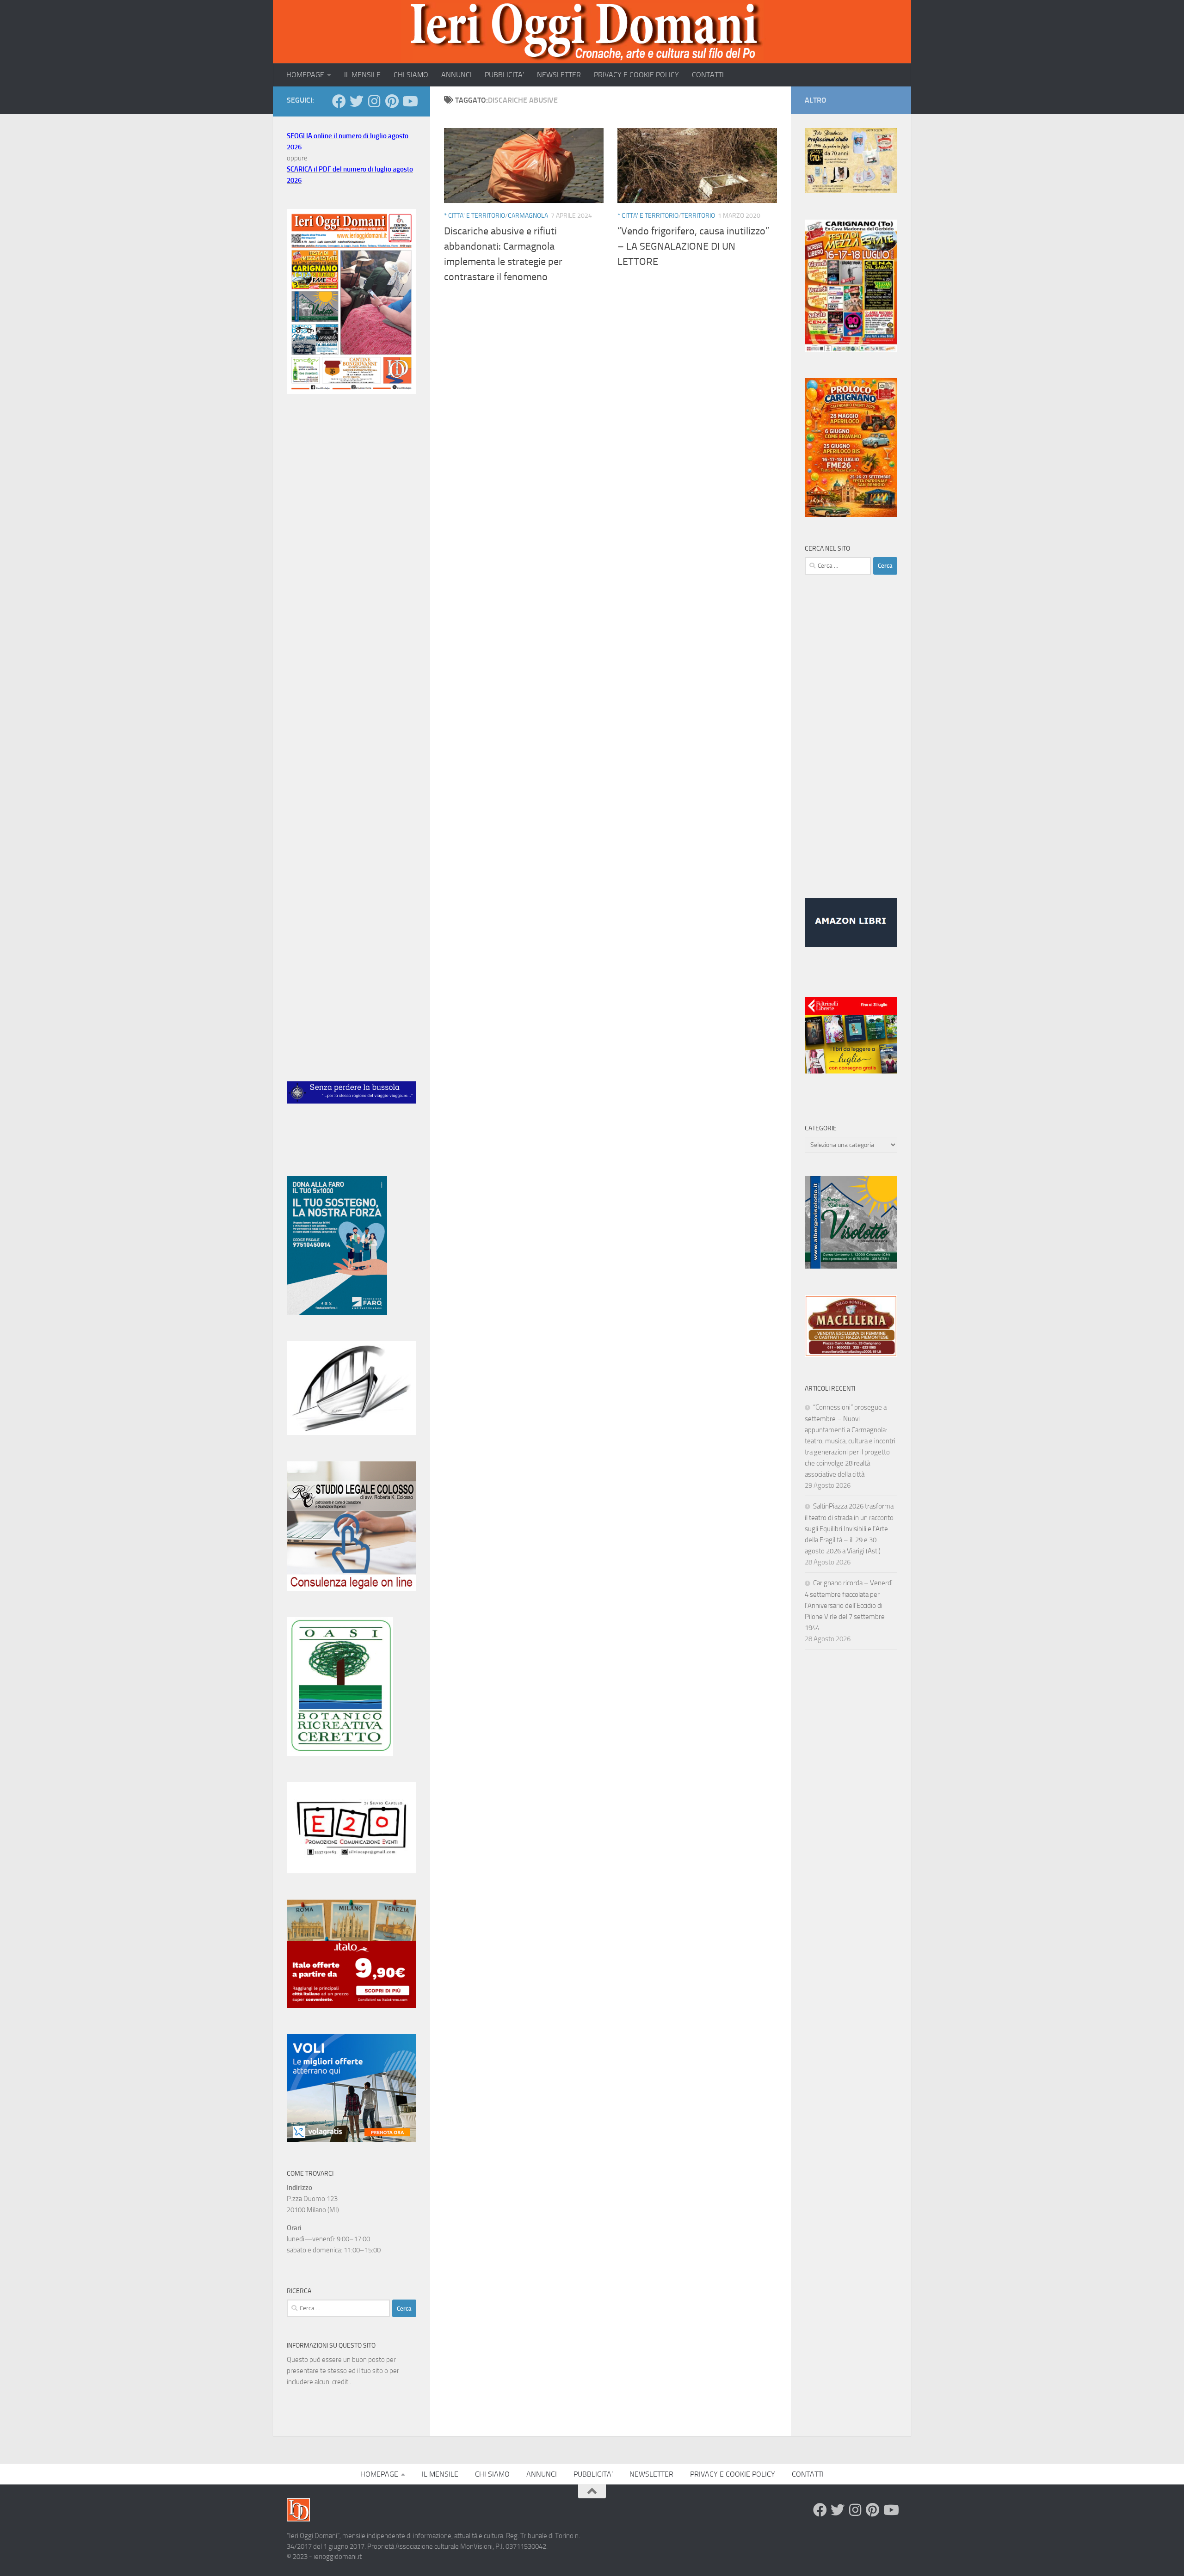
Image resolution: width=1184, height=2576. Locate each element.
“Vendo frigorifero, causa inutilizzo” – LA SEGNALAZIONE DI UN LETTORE (693, 246)
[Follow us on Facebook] (339, 101)
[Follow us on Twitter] (357, 101)
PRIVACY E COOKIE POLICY (636, 75)
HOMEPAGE (305, 75)
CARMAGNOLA (528, 216)
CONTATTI (708, 75)
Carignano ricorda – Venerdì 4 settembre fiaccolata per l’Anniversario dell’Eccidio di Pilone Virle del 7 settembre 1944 (849, 1605)
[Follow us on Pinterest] (392, 101)
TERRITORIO (698, 216)
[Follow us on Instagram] (374, 101)
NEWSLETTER (559, 75)
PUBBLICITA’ (504, 75)
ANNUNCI (456, 75)
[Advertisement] (351, 556)
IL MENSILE (362, 75)
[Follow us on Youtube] (409, 101)
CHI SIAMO (411, 75)
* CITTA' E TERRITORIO (475, 216)
